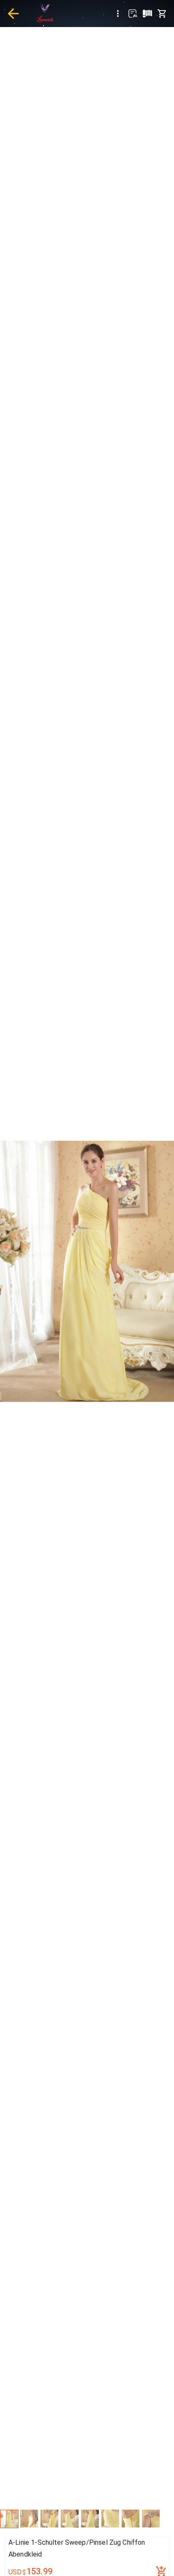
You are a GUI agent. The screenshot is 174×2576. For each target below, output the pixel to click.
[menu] (118, 14)
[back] (13, 14)
